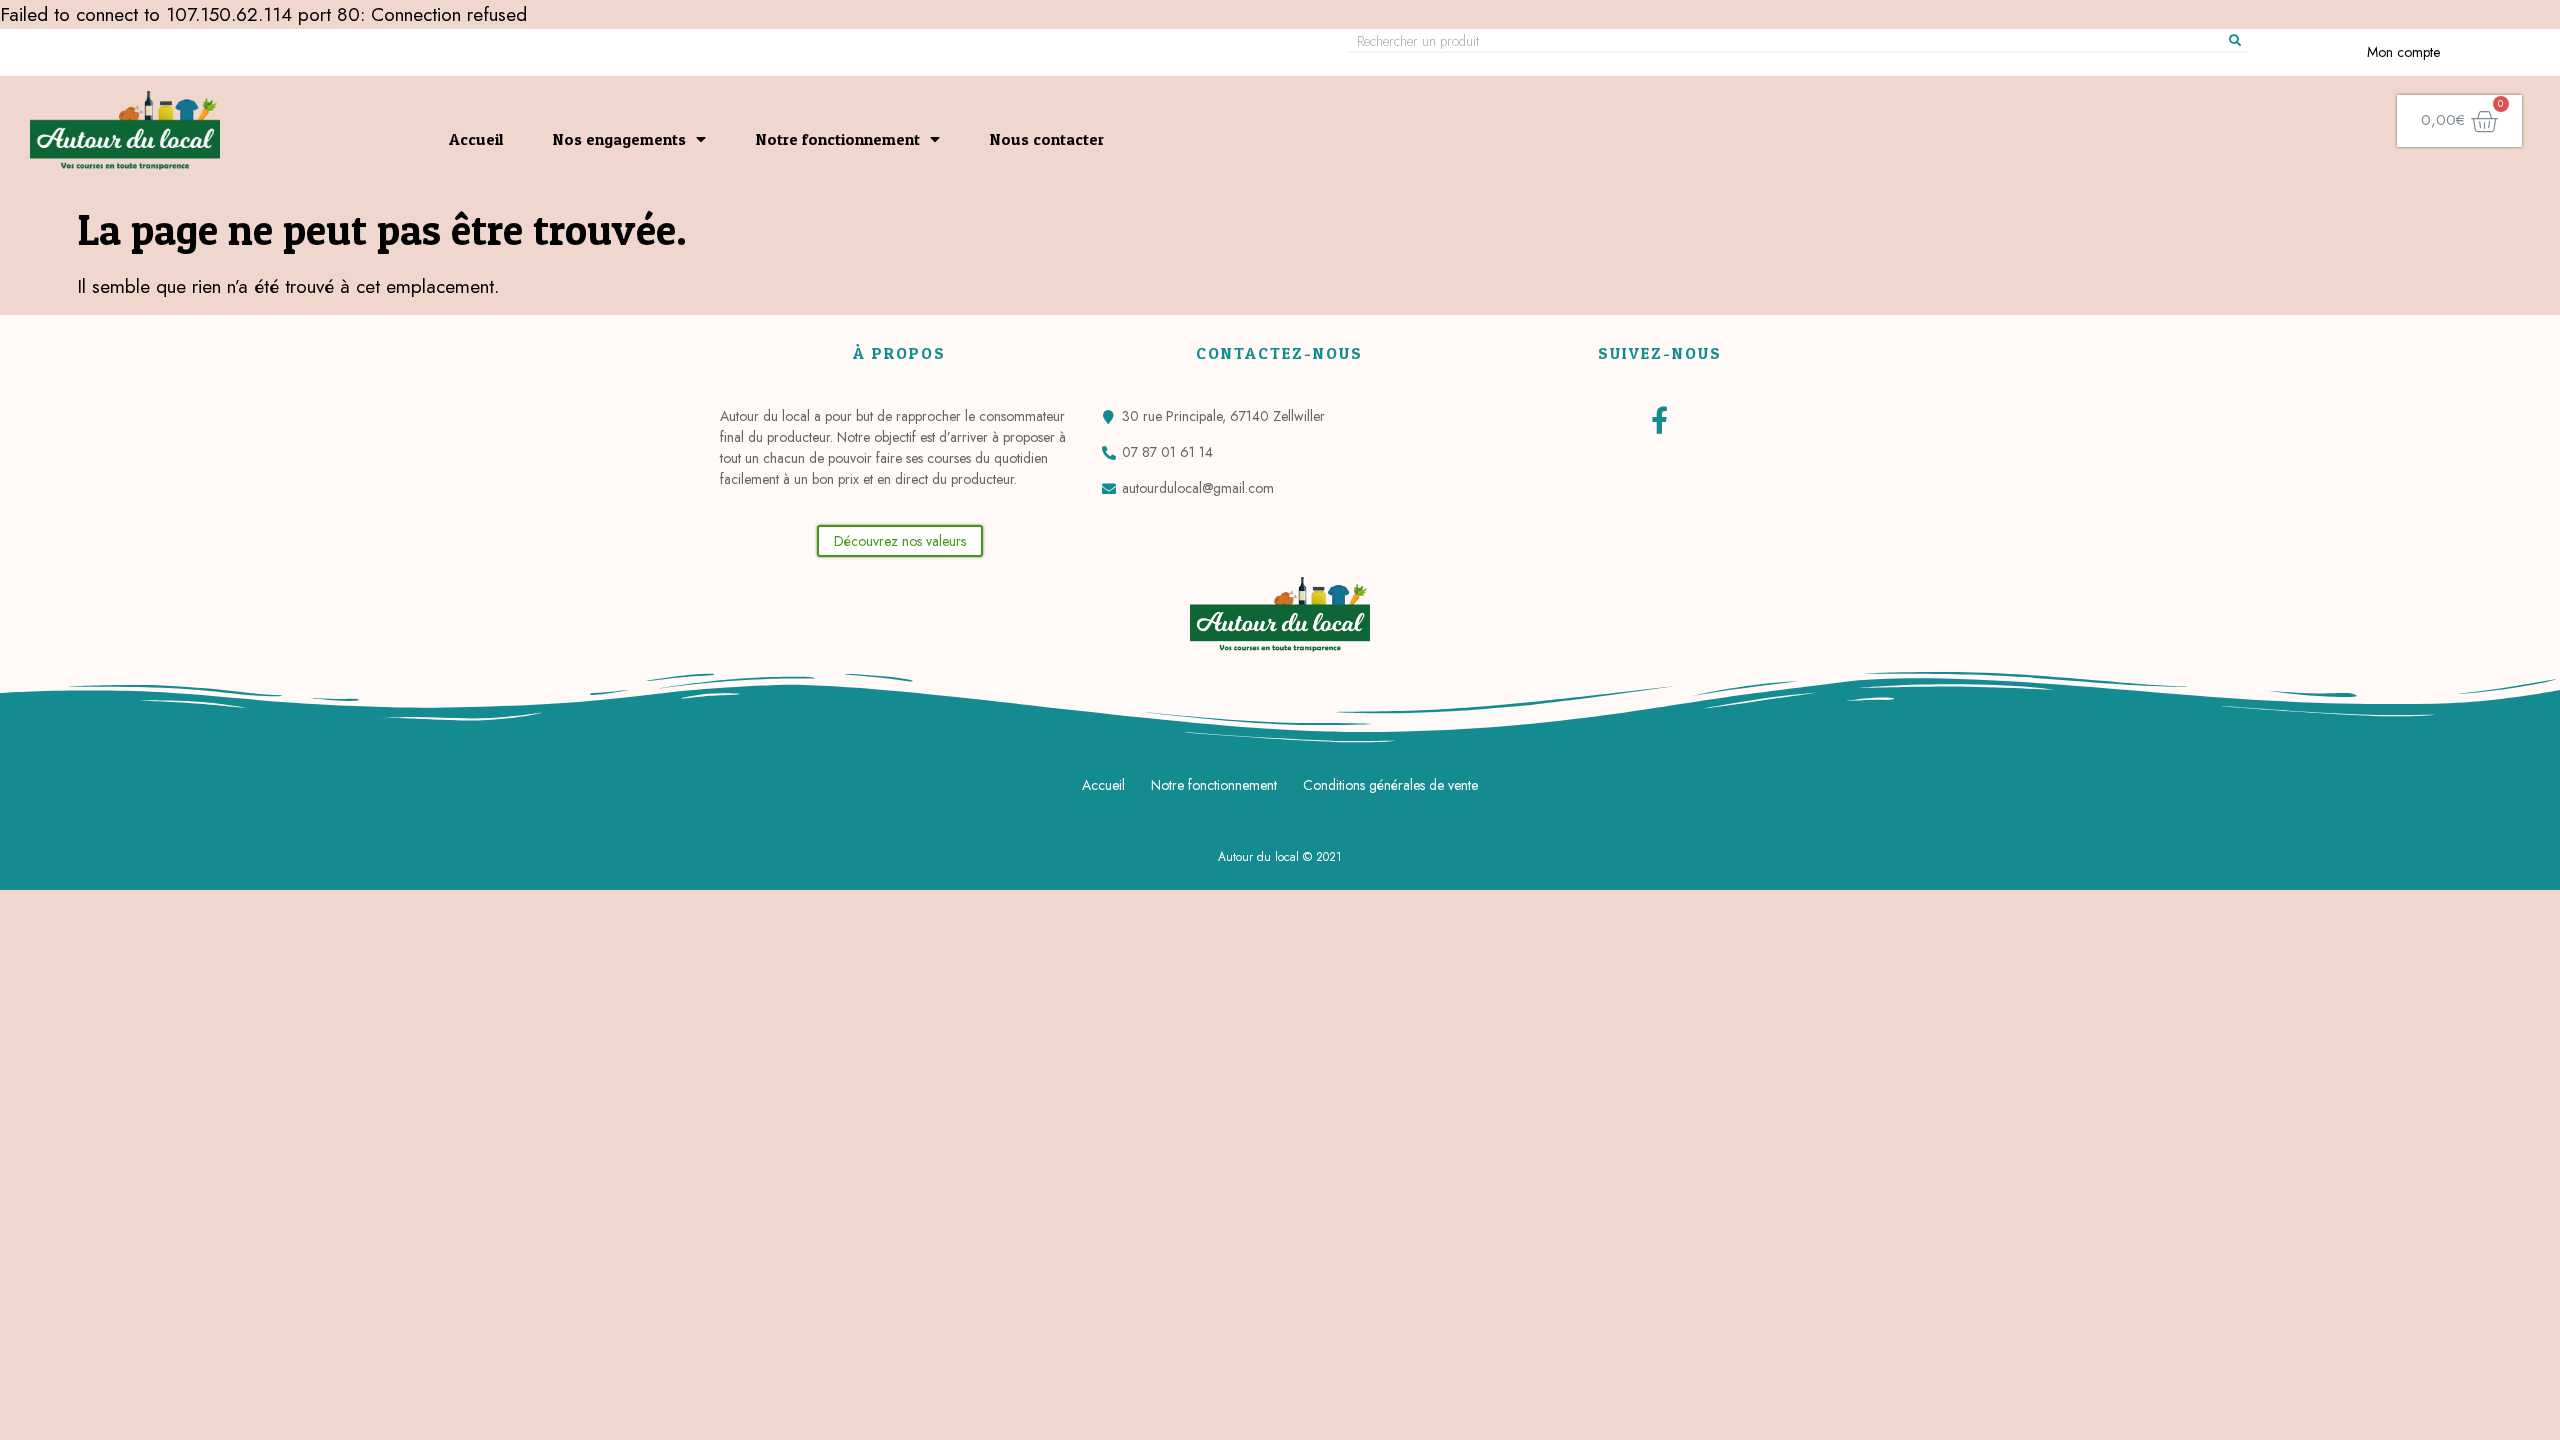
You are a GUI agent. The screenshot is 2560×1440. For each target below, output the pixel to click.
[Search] (2235, 41)
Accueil (476, 139)
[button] (900, 541)
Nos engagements (619, 139)
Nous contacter (1047, 139)
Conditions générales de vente (1390, 785)
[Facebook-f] (1659, 419)
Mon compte (2403, 52)
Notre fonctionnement (838, 139)
